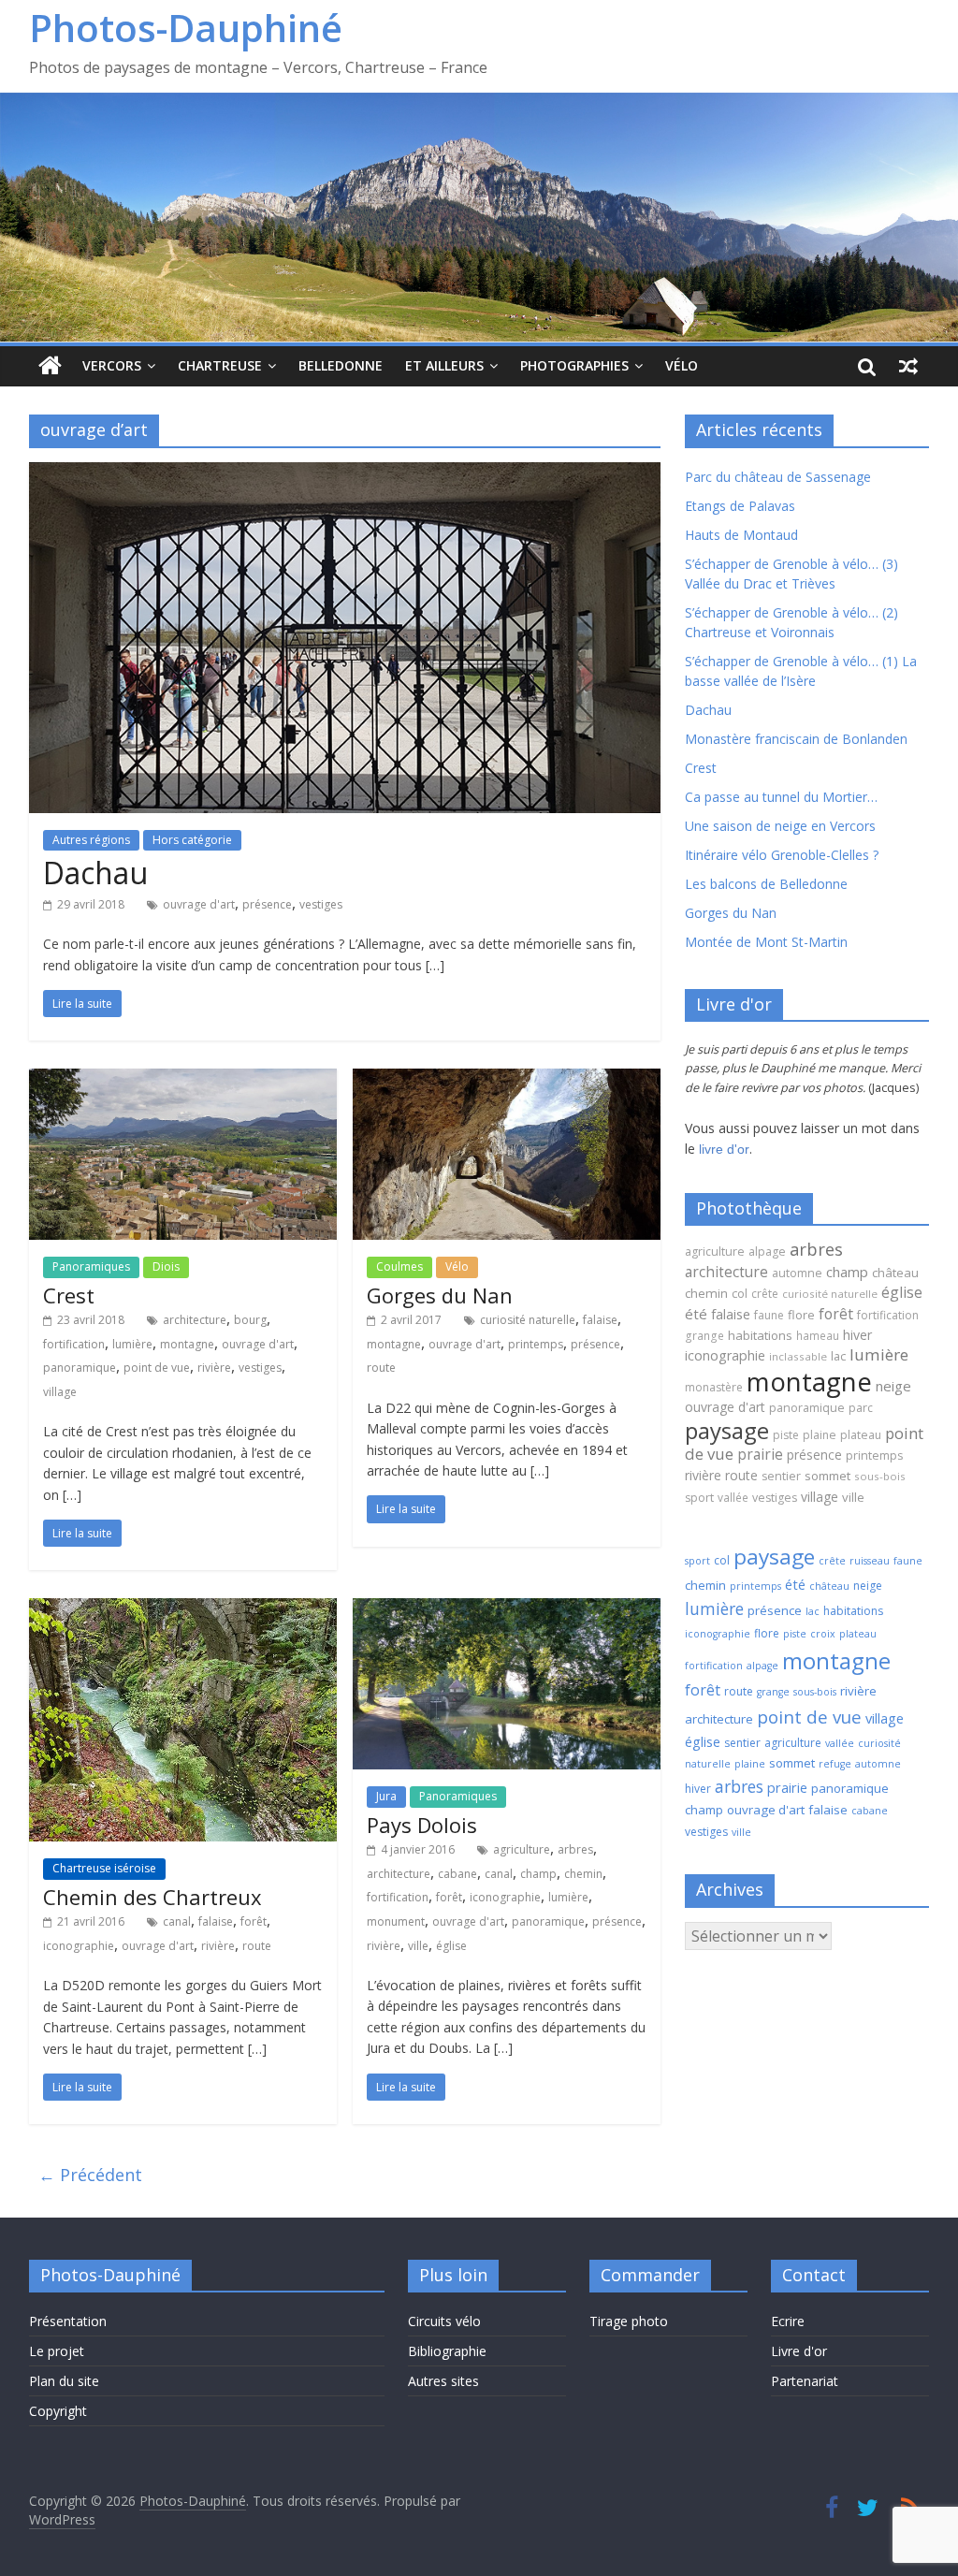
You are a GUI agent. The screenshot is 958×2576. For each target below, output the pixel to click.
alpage (767, 1252)
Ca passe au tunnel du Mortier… (781, 797)
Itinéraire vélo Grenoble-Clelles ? (782, 855)
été (696, 1314)
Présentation (68, 2321)
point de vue (157, 1368)
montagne (187, 1344)
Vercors (112, 365)
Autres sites (443, 2381)
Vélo (682, 365)
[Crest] (183, 1080)
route (381, 1368)
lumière (132, 1344)
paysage (727, 1430)
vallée (733, 1497)
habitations (760, 1335)
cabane (457, 1874)
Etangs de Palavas (740, 506)
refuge (835, 1764)
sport (699, 1498)
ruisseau (870, 1561)
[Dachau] (345, 473)
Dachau (95, 873)
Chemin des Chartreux (152, 1897)
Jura (386, 1796)
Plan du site (64, 2381)
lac (838, 1356)
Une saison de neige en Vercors (780, 826)
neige (893, 1386)
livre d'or (724, 1149)
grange (704, 1335)
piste (786, 1435)
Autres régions (91, 840)
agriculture (522, 1849)
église (451, 1946)
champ (538, 1874)
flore (801, 1315)
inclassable (798, 1356)
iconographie (79, 1946)
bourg (250, 1320)
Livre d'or (799, 2351)
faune (769, 1315)
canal (177, 1921)
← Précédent (90, 2175)
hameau (818, 1335)
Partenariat (805, 2381)
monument (396, 1921)
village (60, 1392)
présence (267, 904)
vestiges (321, 904)
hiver (857, 1335)
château (895, 1273)
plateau (861, 1435)
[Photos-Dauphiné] (50, 366)
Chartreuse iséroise (104, 1868)
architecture (195, 1320)
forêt (254, 1921)
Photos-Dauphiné (186, 28)
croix (823, 1634)
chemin (583, 1874)
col (740, 1293)
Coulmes (399, 1266)
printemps (536, 1344)
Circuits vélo (444, 2321)
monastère (714, 1387)
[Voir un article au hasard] (908, 366)
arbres (575, 1849)
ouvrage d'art (199, 904)
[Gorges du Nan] (507, 1080)
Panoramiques (91, 1266)
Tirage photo (629, 2321)
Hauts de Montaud (741, 535)
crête (765, 1294)
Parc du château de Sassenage (778, 477)
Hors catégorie (192, 840)
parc (861, 1408)
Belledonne (341, 365)
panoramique (80, 1368)
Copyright (58, 2411)
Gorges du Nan (440, 1295)
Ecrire (788, 2321)
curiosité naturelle (528, 1320)
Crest (69, 1295)
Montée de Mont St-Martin (766, 942)
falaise (600, 1320)
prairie (760, 1454)
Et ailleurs (444, 365)
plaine (820, 1435)
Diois (166, 1266)
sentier (781, 1476)
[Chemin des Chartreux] (183, 1609)
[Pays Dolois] (507, 1609)
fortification (74, 1344)
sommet (827, 1476)
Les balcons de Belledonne (766, 884)
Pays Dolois (422, 1825)
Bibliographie (447, 2351)
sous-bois (880, 1476)
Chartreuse (220, 365)
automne (797, 1273)
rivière (214, 1368)
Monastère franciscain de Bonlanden (796, 739)
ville (418, 1946)
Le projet (57, 2351)
